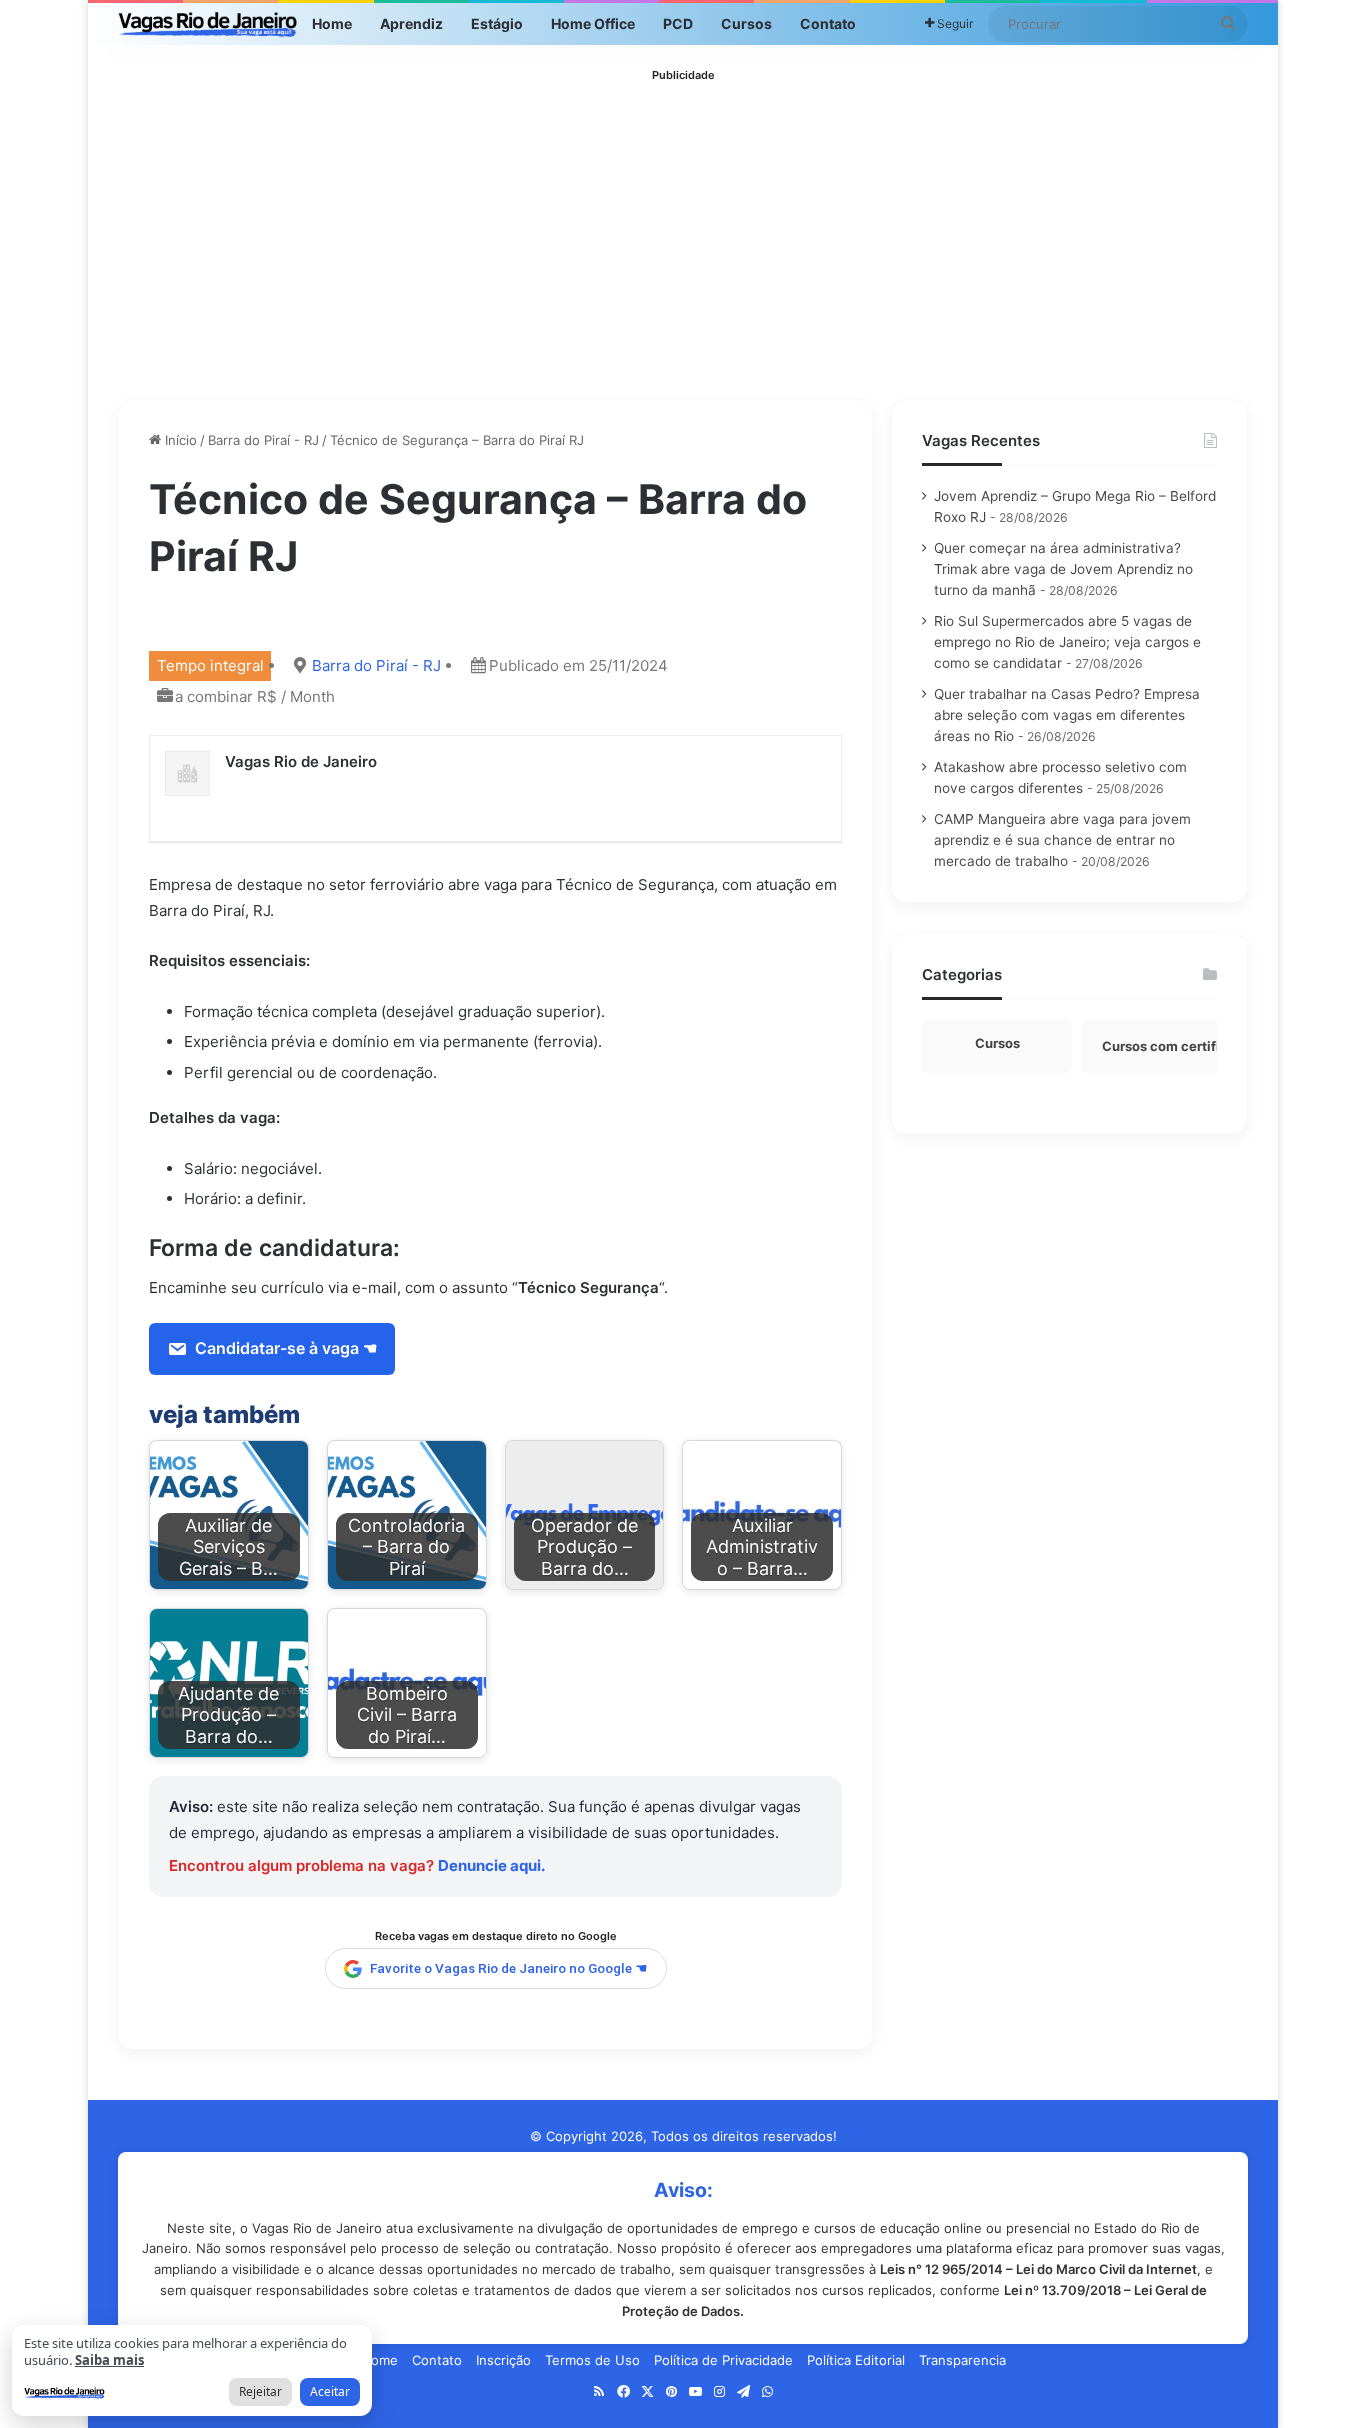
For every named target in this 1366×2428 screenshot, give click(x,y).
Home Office (593, 23)
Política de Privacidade (723, 2360)
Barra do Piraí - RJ (263, 440)
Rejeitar (260, 2391)
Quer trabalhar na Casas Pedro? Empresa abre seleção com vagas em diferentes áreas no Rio (1067, 715)
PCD (678, 23)
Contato (828, 23)
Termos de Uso (592, 2360)
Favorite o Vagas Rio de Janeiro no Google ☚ (509, 1968)
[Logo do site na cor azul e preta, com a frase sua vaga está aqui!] (208, 24)
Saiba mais (109, 2360)
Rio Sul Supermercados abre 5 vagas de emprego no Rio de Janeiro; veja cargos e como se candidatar (1067, 642)
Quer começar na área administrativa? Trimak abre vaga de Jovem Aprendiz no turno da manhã (1063, 569)
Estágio (497, 23)
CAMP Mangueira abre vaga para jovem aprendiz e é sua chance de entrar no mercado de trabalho (1062, 840)
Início (179, 440)
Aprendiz (411, 23)
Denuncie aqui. (491, 1865)
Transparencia (962, 2360)
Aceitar (330, 2391)
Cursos (746, 23)
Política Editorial (856, 2360)
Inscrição (503, 2360)
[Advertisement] (683, 229)
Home (332, 23)
